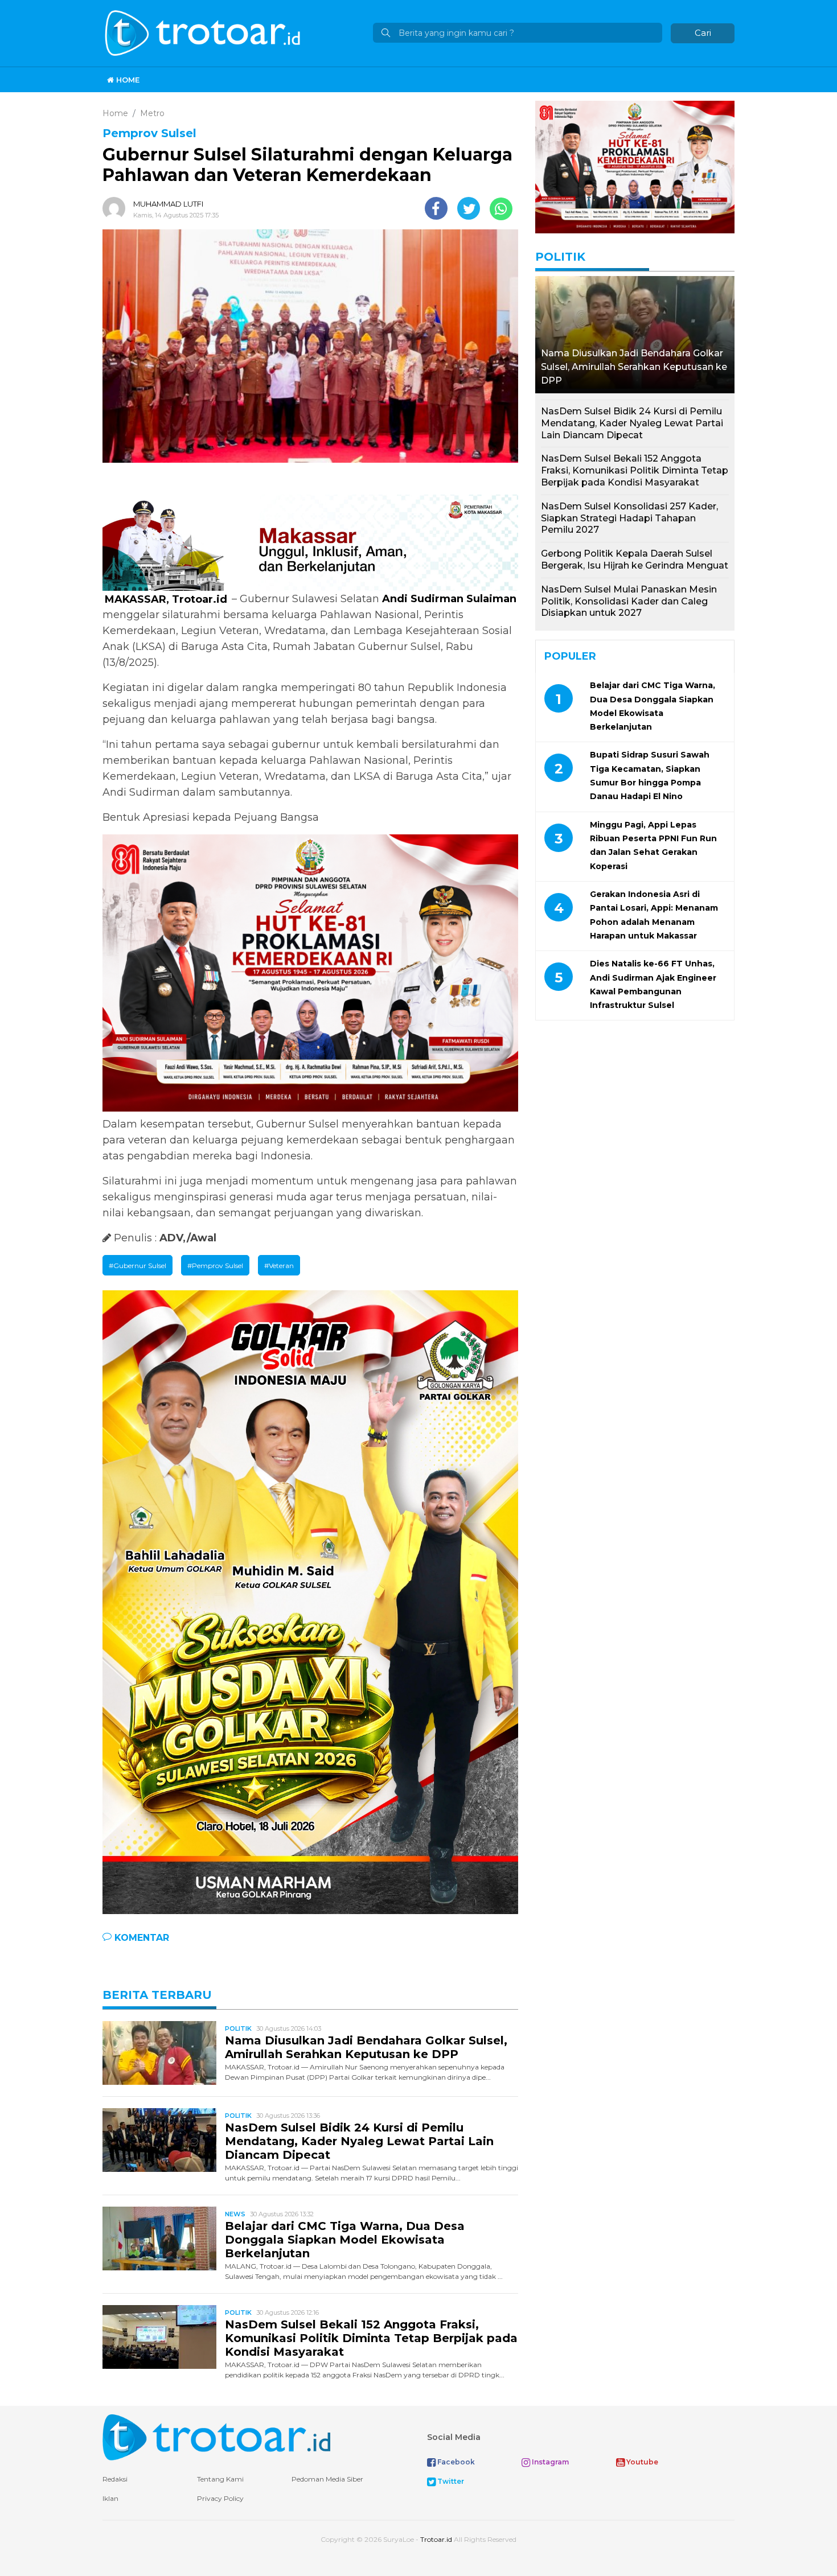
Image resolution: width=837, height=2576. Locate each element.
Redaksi (115, 2479)
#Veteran (279, 1266)
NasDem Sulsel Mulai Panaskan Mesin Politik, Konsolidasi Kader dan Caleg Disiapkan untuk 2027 (629, 601)
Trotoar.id (436, 2539)
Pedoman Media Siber (327, 2479)
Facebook (455, 2462)
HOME (127, 80)
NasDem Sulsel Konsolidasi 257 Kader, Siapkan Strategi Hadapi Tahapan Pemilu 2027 (629, 518)
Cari (703, 33)
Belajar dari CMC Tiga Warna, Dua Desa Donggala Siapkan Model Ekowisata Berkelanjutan (345, 2240)
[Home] (204, 32)
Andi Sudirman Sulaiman (449, 599)
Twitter (450, 2481)
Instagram (549, 2462)
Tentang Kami (220, 2479)
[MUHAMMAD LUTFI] (117, 208)
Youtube (641, 2462)
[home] (216, 2436)
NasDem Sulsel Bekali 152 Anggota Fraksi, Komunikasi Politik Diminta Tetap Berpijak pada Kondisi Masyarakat (371, 2338)
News (235, 2214)
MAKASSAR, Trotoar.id (167, 599)
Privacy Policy (220, 2498)
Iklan (110, 2498)
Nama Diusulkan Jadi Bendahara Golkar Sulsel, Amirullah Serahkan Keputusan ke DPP (366, 2047)
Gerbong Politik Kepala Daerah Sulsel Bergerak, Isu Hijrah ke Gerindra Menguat (635, 559)
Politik (238, 2028)
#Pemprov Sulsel (215, 1266)
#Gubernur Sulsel (138, 1266)
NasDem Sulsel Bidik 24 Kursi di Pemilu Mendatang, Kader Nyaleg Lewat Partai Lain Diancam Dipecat (359, 2141)
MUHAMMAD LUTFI (168, 204)
